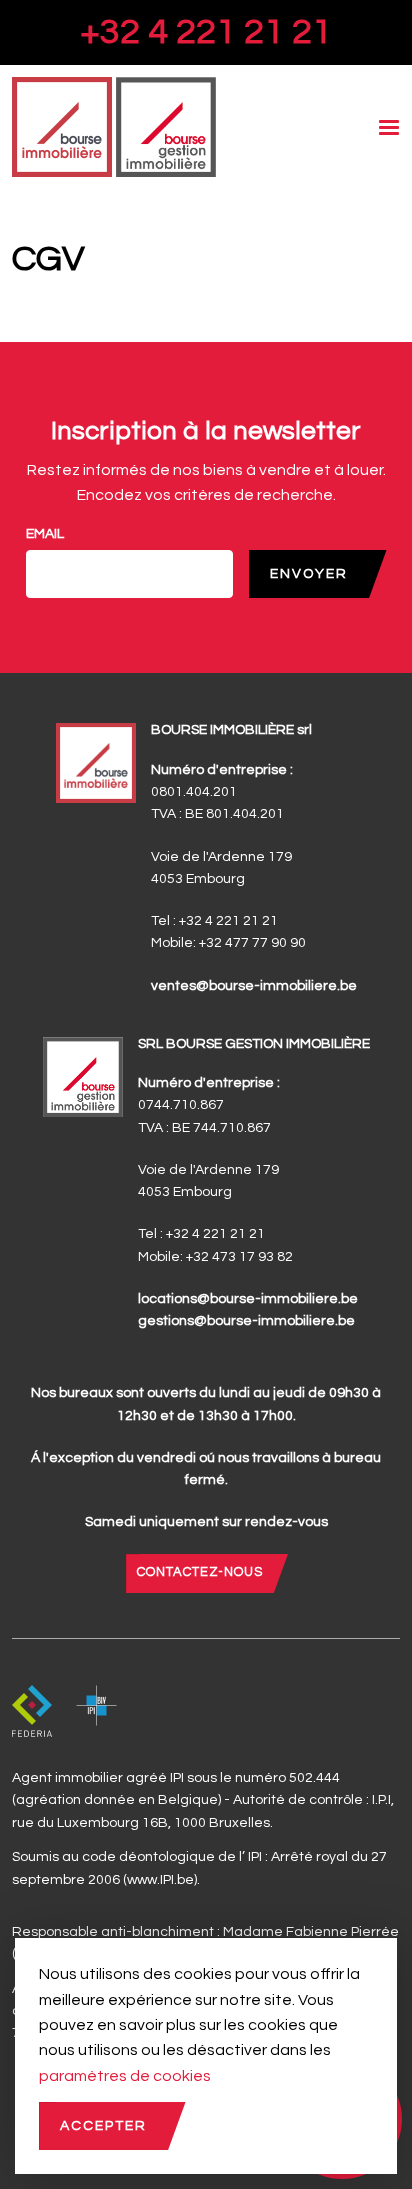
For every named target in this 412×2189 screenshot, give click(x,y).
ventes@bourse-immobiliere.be (254, 986)
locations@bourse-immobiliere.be (248, 1299)
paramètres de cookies (125, 2076)
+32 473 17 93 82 (239, 1257)
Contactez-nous (200, 1572)
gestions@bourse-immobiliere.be (246, 1321)
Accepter (103, 2126)
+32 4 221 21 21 (206, 32)
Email (45, 534)
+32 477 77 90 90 (252, 943)
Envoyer (309, 574)
